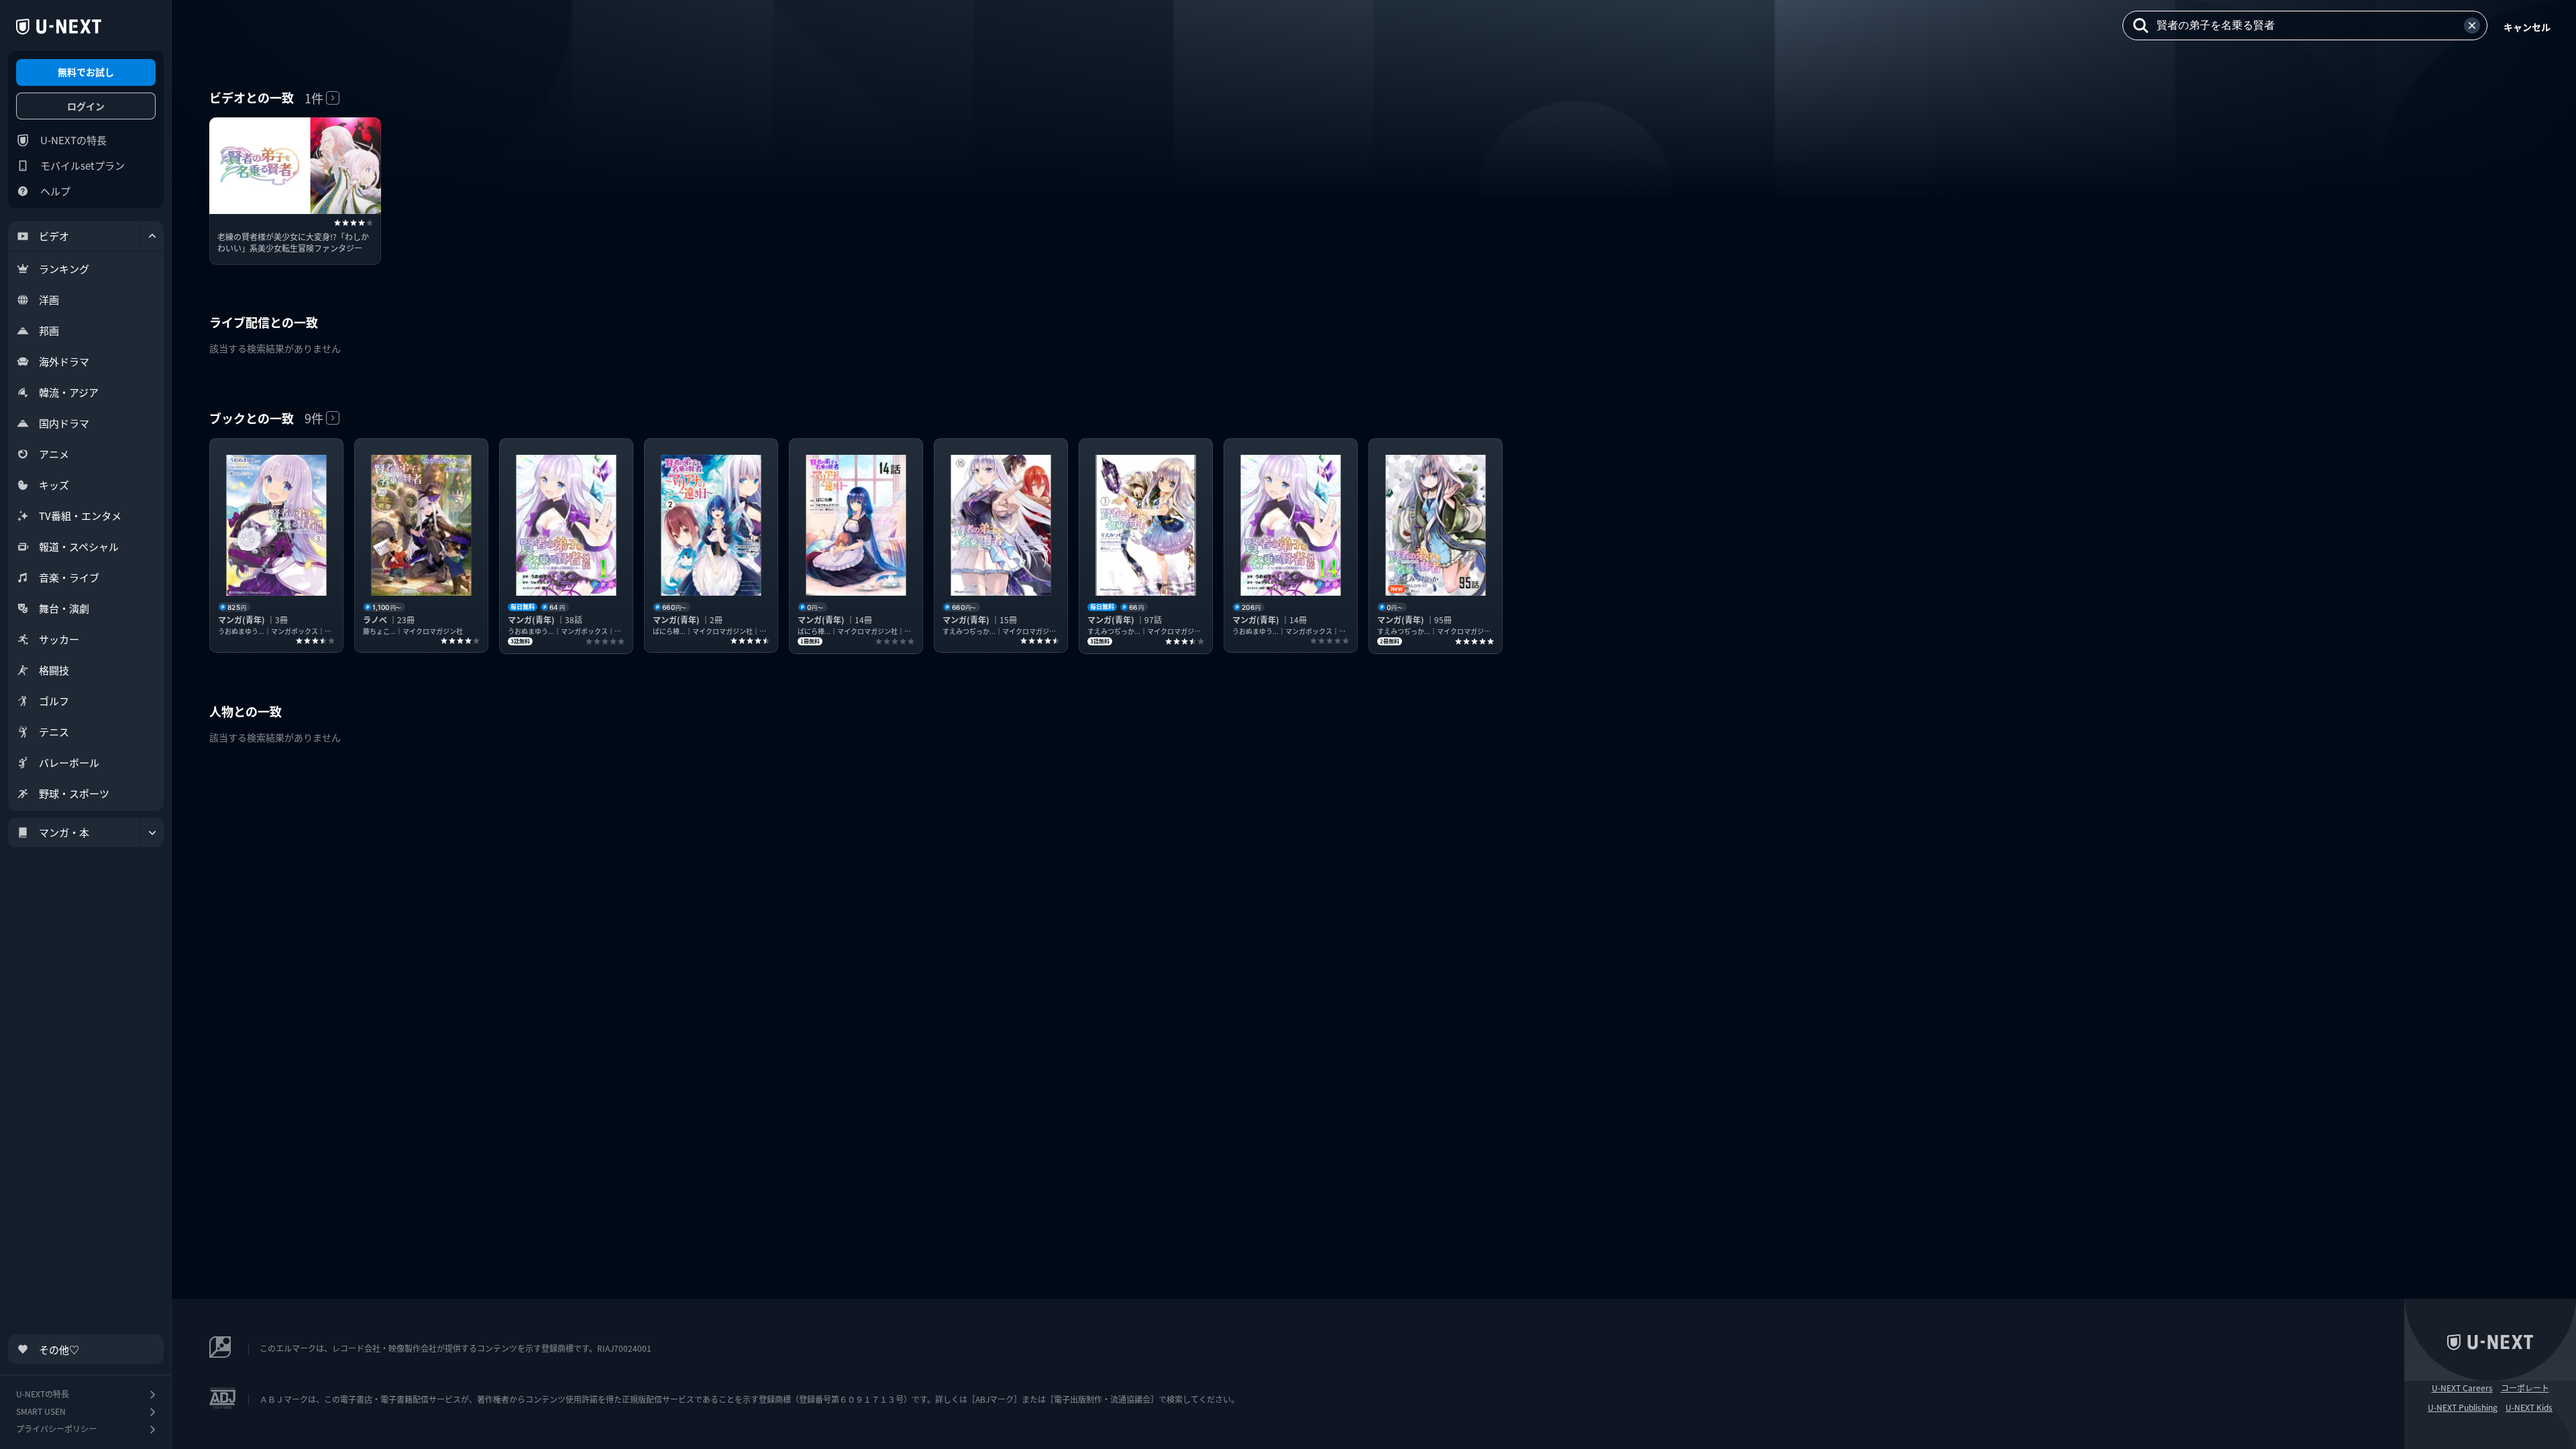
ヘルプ (55, 191)
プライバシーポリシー (56, 1429)
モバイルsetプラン (83, 165)
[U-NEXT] (59, 27)
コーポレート (2525, 1388)
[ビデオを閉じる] (152, 236)
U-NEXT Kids (2529, 1407)
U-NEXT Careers (2462, 1388)
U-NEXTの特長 (73, 140)
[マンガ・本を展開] (152, 833)
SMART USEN (41, 1411)
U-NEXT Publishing (2463, 1407)
